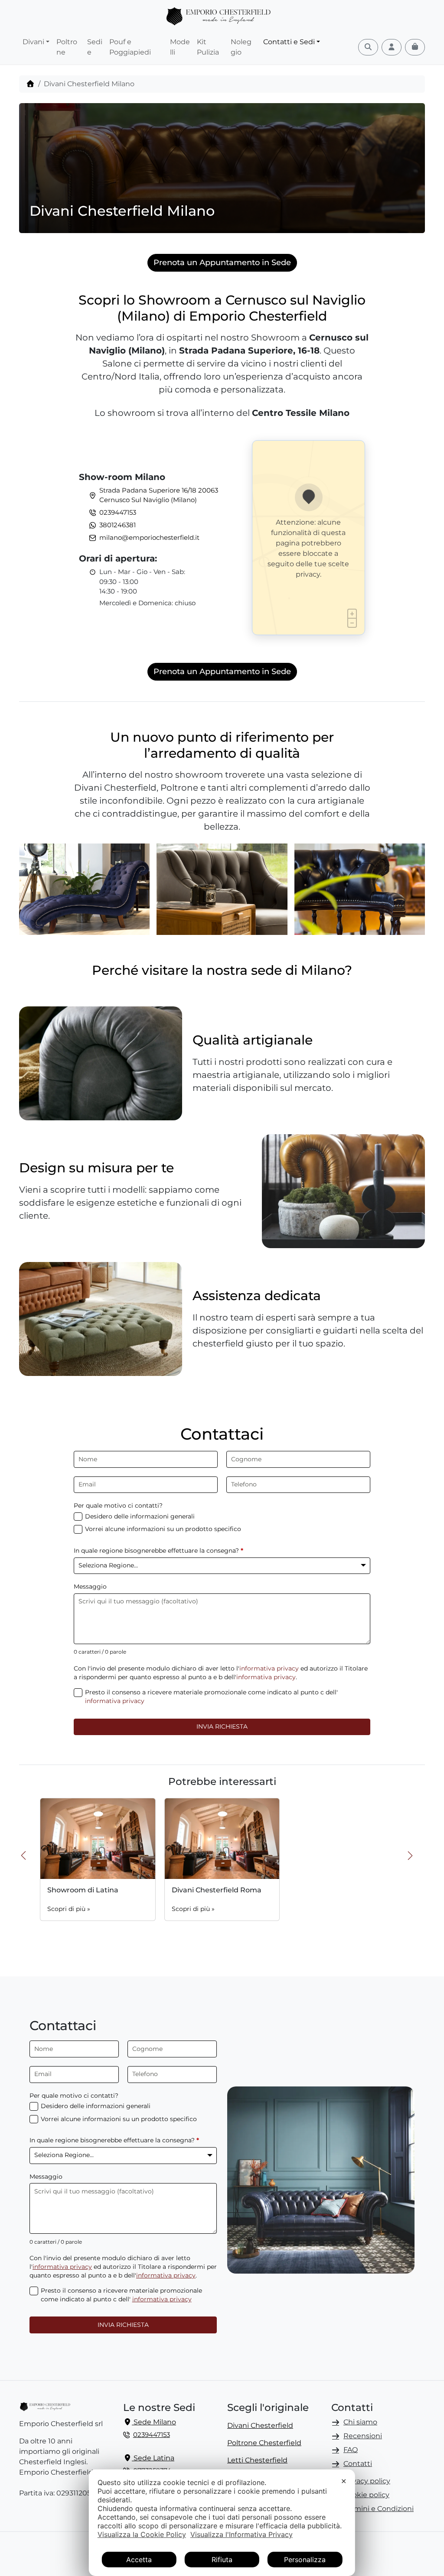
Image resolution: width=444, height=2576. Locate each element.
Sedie (95, 47)
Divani (33, 42)
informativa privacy (269, 1668)
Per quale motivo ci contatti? (118, 1505)
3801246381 (118, 525)
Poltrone (67, 47)
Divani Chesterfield (260, 2425)
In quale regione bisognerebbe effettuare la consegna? (158, 1551)
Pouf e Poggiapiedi (130, 47)
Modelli (180, 47)
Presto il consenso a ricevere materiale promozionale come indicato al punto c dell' (211, 1697)
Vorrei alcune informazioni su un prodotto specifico (163, 1529)
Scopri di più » (69, 1909)
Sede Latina (153, 2458)
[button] (415, 1859)
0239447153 (118, 512)
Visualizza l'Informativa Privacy (242, 2534)
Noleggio (241, 47)
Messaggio (90, 1586)
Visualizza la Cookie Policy (142, 2534)
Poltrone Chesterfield (264, 2443)
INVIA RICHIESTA (222, 1726)
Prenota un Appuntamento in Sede (222, 263)
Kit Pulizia (208, 47)
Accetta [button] (139, 2560)
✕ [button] (344, 2481)
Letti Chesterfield (257, 2460)
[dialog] (222, 2523)
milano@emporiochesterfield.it (149, 537)
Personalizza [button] (305, 2560)
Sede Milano (154, 2422)
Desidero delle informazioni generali (140, 1516)
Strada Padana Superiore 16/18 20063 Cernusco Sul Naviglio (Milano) (159, 495)
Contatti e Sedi (289, 42)
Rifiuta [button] (222, 2560)
